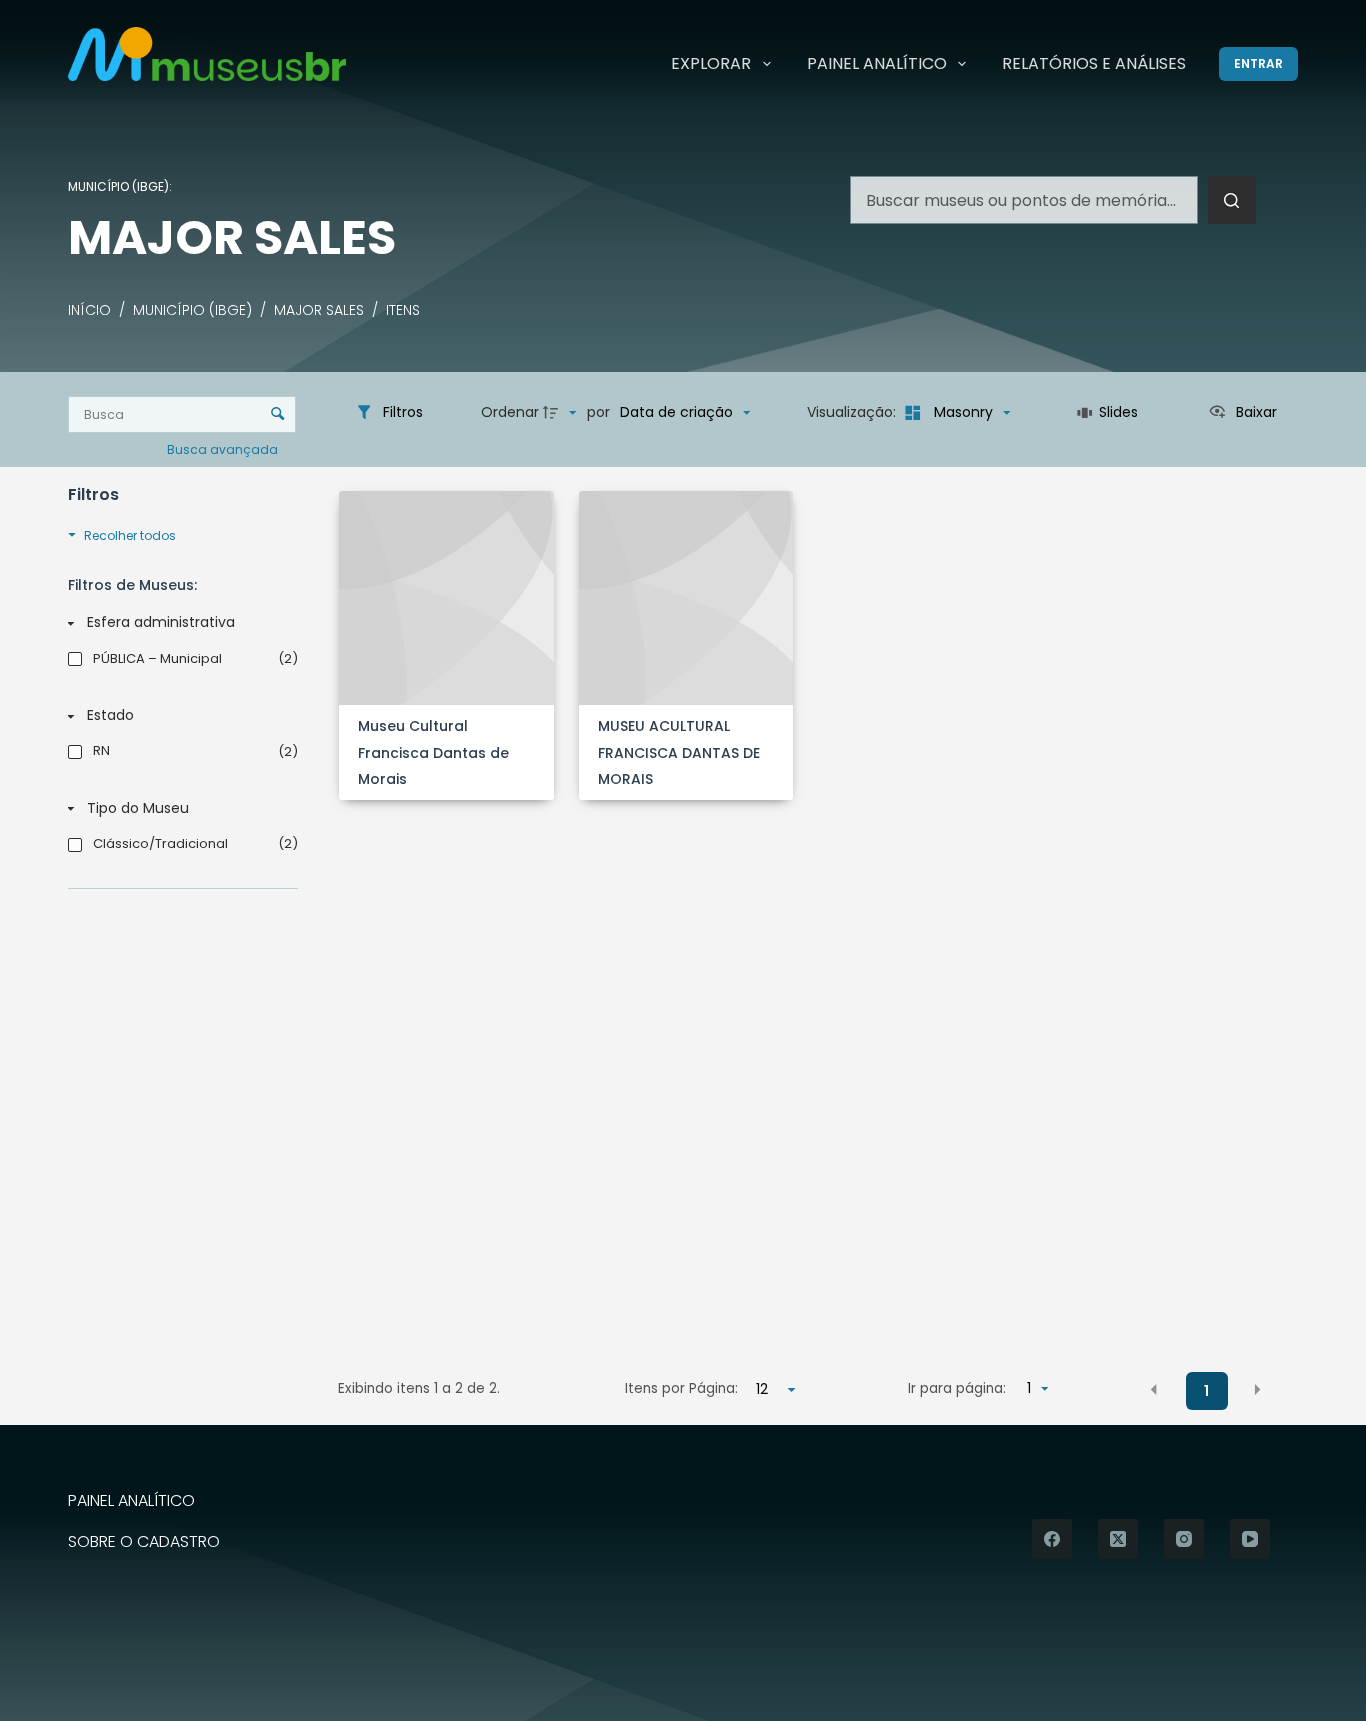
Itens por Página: (681, 1388)
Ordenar (510, 412)
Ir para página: (957, 1388)
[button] (1154, 1390)
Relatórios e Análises (1094, 63)
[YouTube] (1250, 1539)
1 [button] (1206, 1391)
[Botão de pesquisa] (1232, 200)
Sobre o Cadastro (144, 1542)
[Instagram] (1184, 1539)
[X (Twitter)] (1118, 1539)
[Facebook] (1052, 1539)
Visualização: (853, 412)
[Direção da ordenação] (562, 413)
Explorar (711, 63)
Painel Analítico (877, 63)
